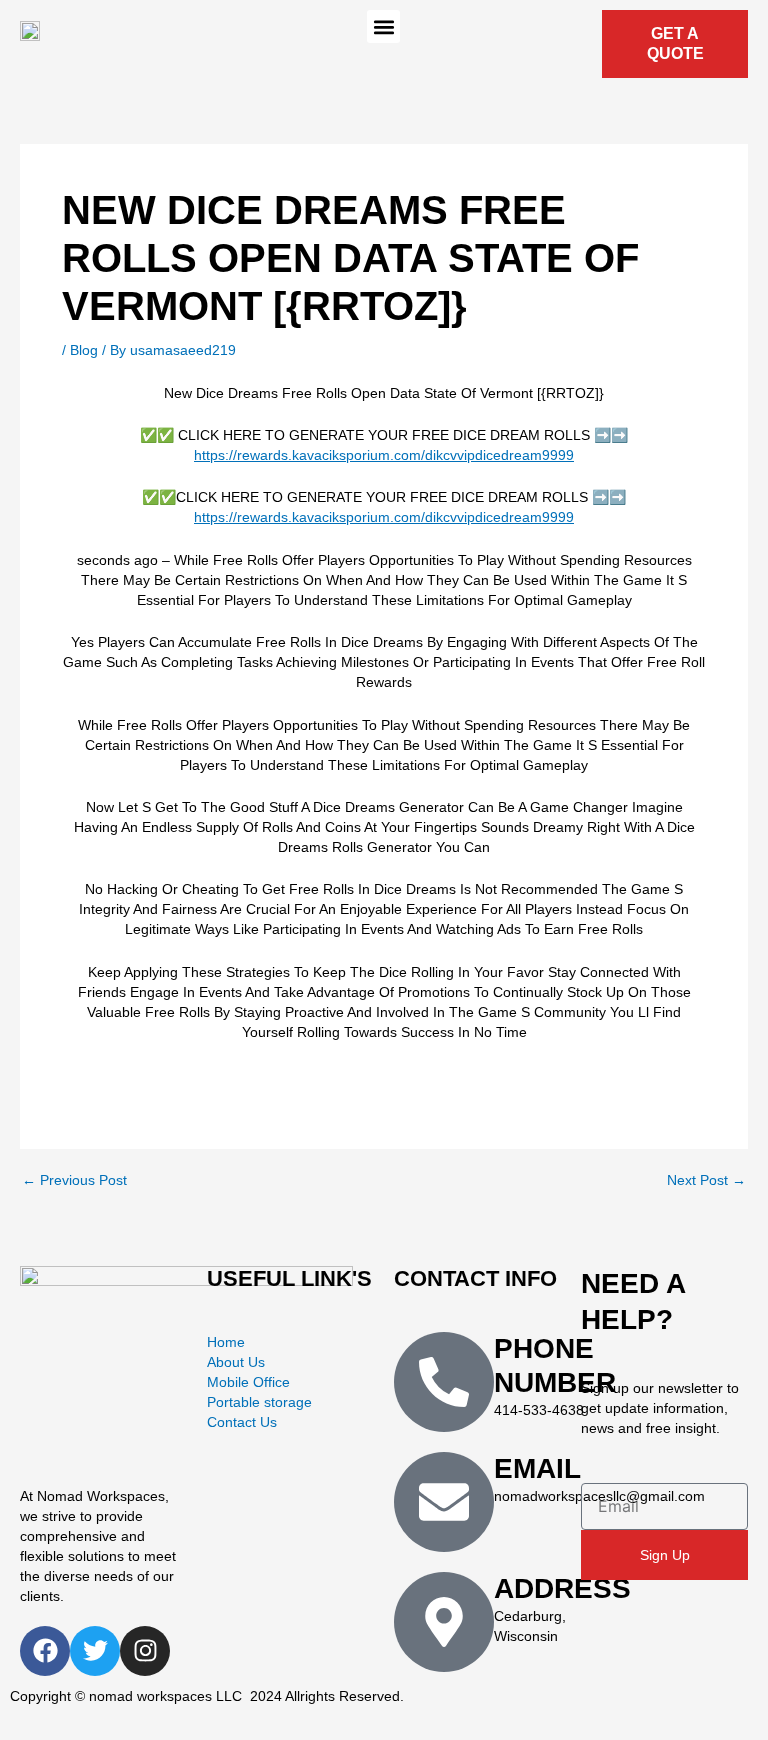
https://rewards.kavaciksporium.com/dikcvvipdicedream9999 (384, 455)
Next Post (706, 1181)
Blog (84, 350)
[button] (383, 26)
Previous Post (74, 1181)
